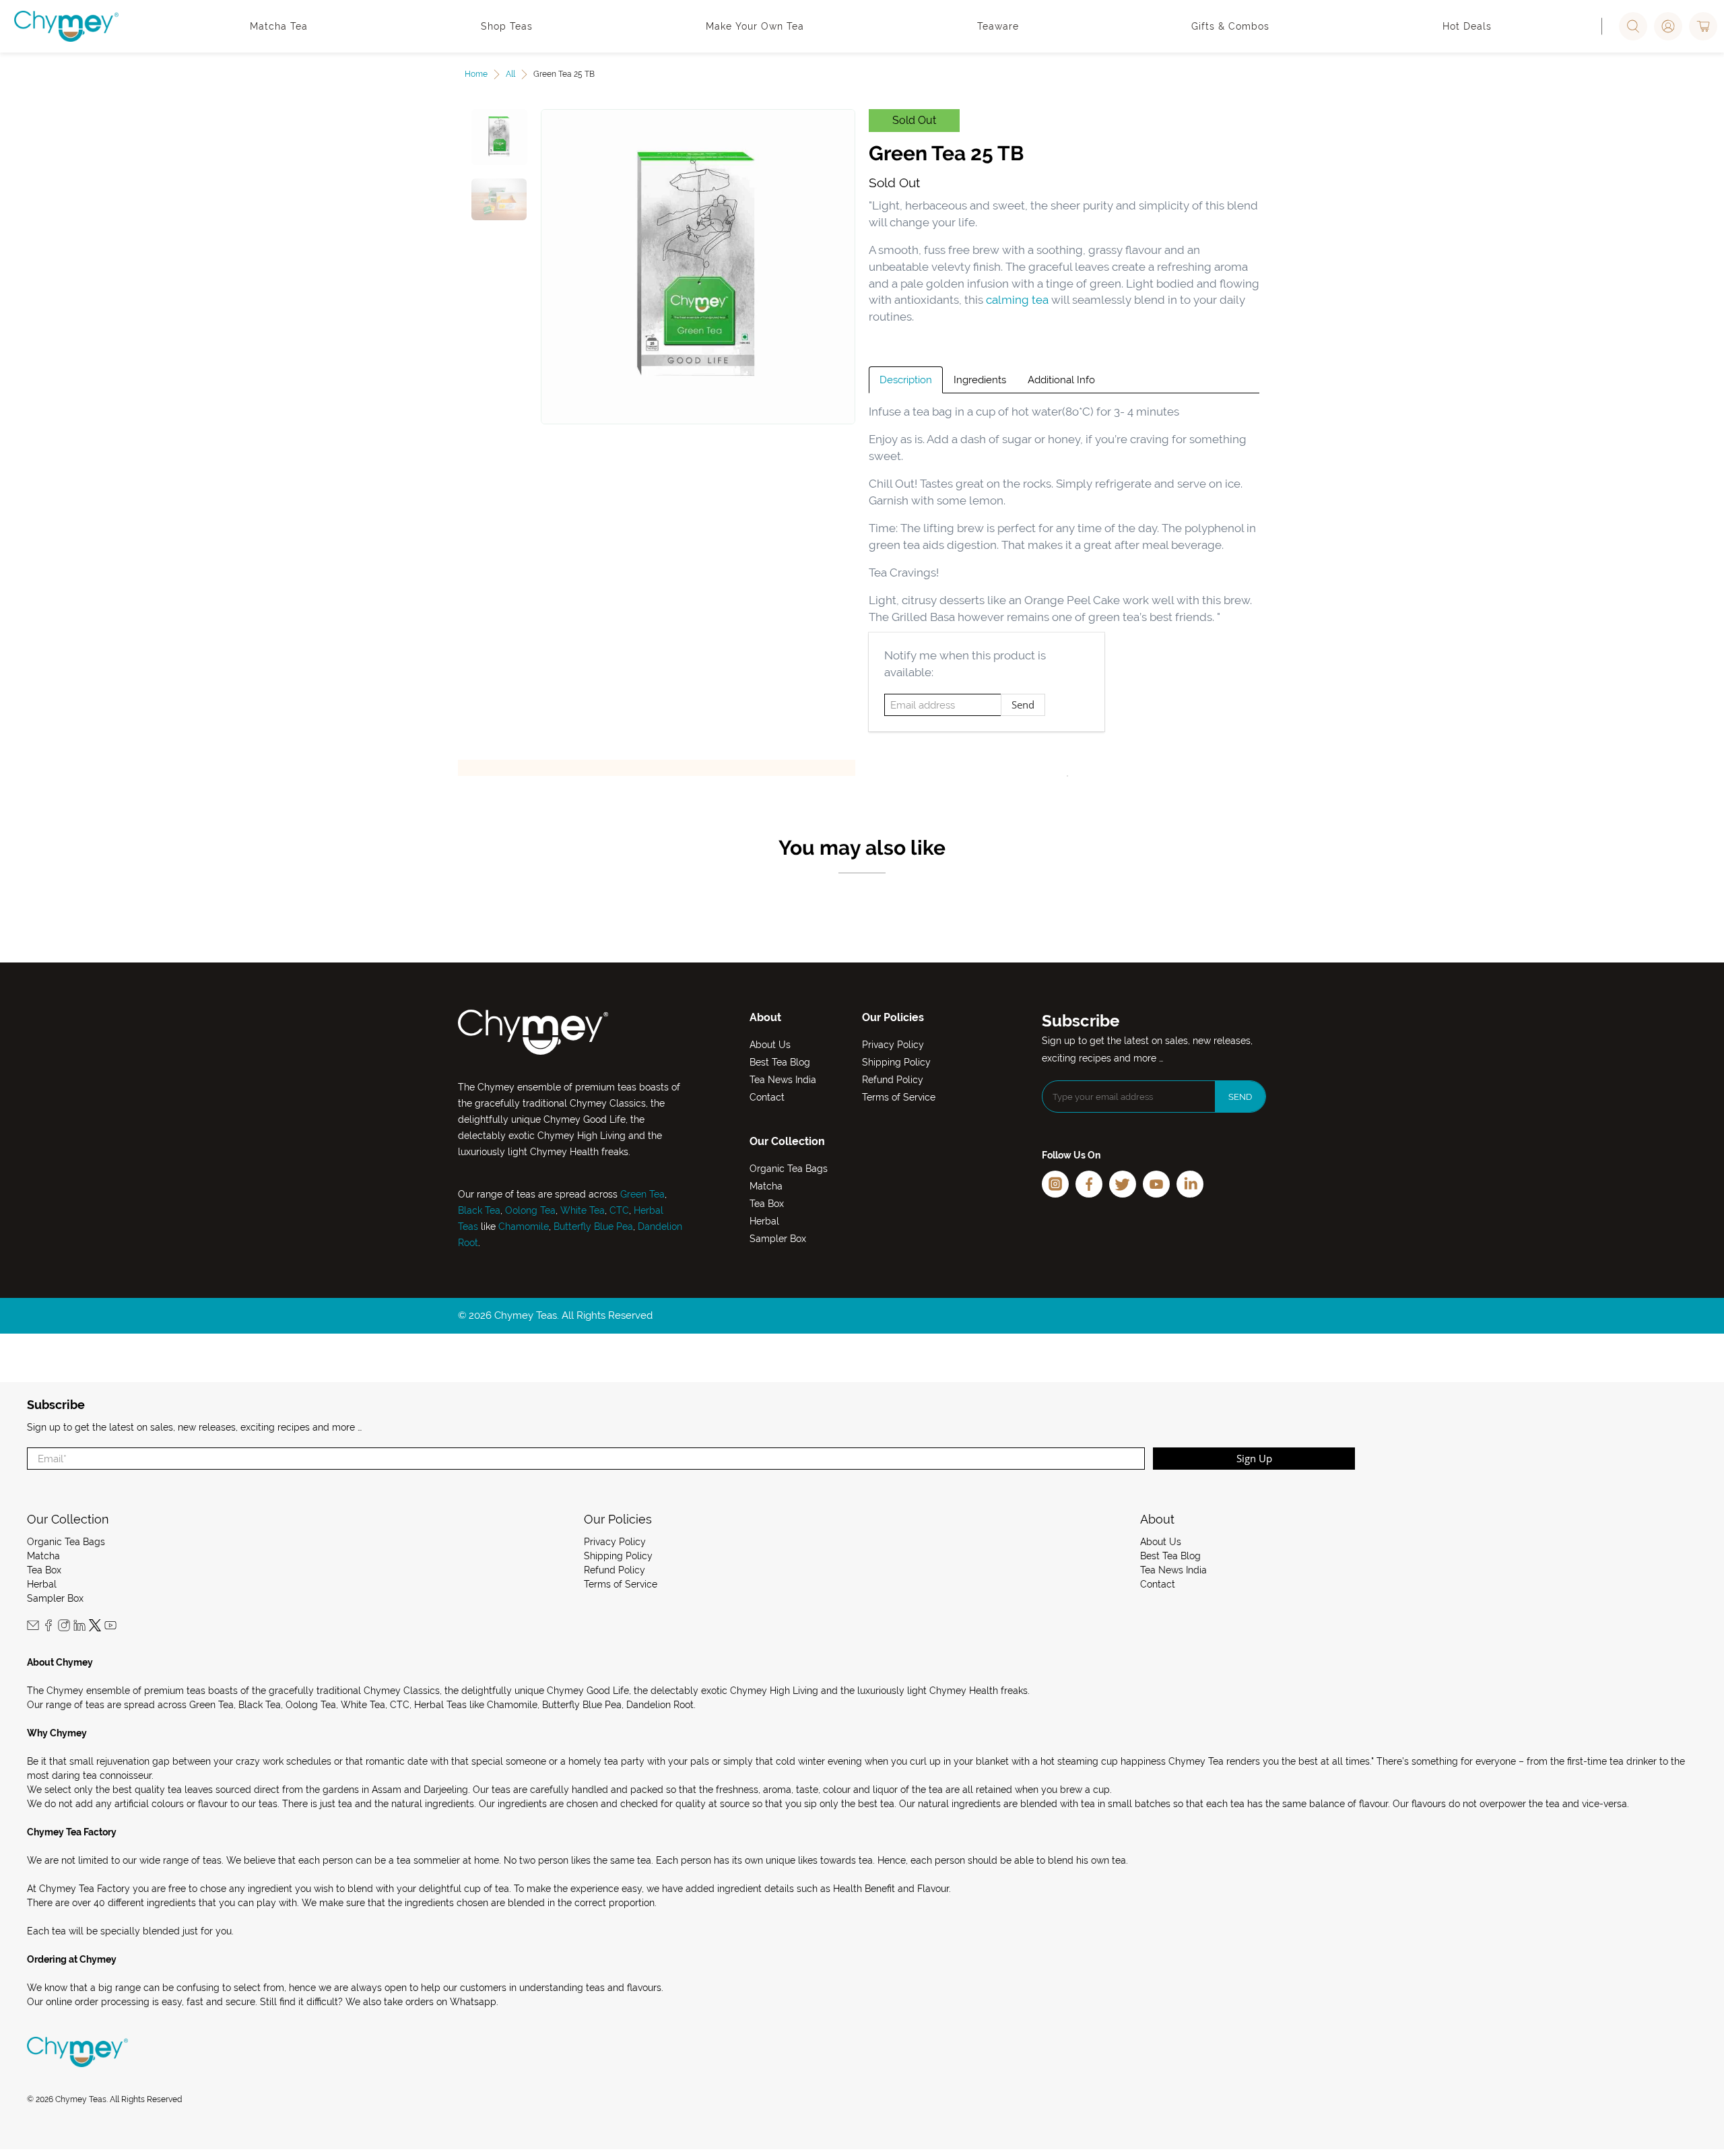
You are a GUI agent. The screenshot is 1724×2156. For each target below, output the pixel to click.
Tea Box (767, 1204)
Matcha (766, 1186)
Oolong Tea (530, 1210)
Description (906, 380)
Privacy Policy (893, 1045)
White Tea (581, 1210)
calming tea (1017, 300)
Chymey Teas (81, 2099)
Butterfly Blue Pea (593, 1227)
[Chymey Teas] (66, 26)
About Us (770, 1045)
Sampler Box (778, 1239)
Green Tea (642, 1194)
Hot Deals (1467, 26)
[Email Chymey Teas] (33, 1628)
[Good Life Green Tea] (698, 267)
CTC (619, 1210)
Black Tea (479, 1210)
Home (476, 74)
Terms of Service (899, 1097)
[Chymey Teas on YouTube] (110, 1628)
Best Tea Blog (780, 1062)
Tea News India (783, 1080)
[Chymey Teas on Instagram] (64, 1628)
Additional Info (1061, 380)
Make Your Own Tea (755, 26)
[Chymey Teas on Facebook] (48, 1628)
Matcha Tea (279, 26)
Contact (767, 1097)
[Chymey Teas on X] (95, 1628)
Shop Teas (507, 26)
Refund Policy (893, 1080)
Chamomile (524, 1227)
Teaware (998, 26)
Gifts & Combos (1230, 26)
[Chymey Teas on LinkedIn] (79, 1628)
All (510, 74)
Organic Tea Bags (789, 1169)
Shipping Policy (896, 1062)
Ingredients (980, 380)
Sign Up (1254, 1458)
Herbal (764, 1221)
